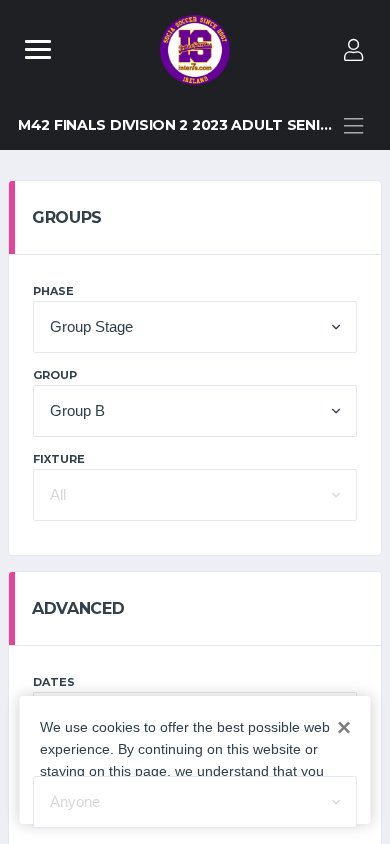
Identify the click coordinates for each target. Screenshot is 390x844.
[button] (195, 327)
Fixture (59, 459)
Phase (53, 291)
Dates (54, 682)
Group (55, 375)
